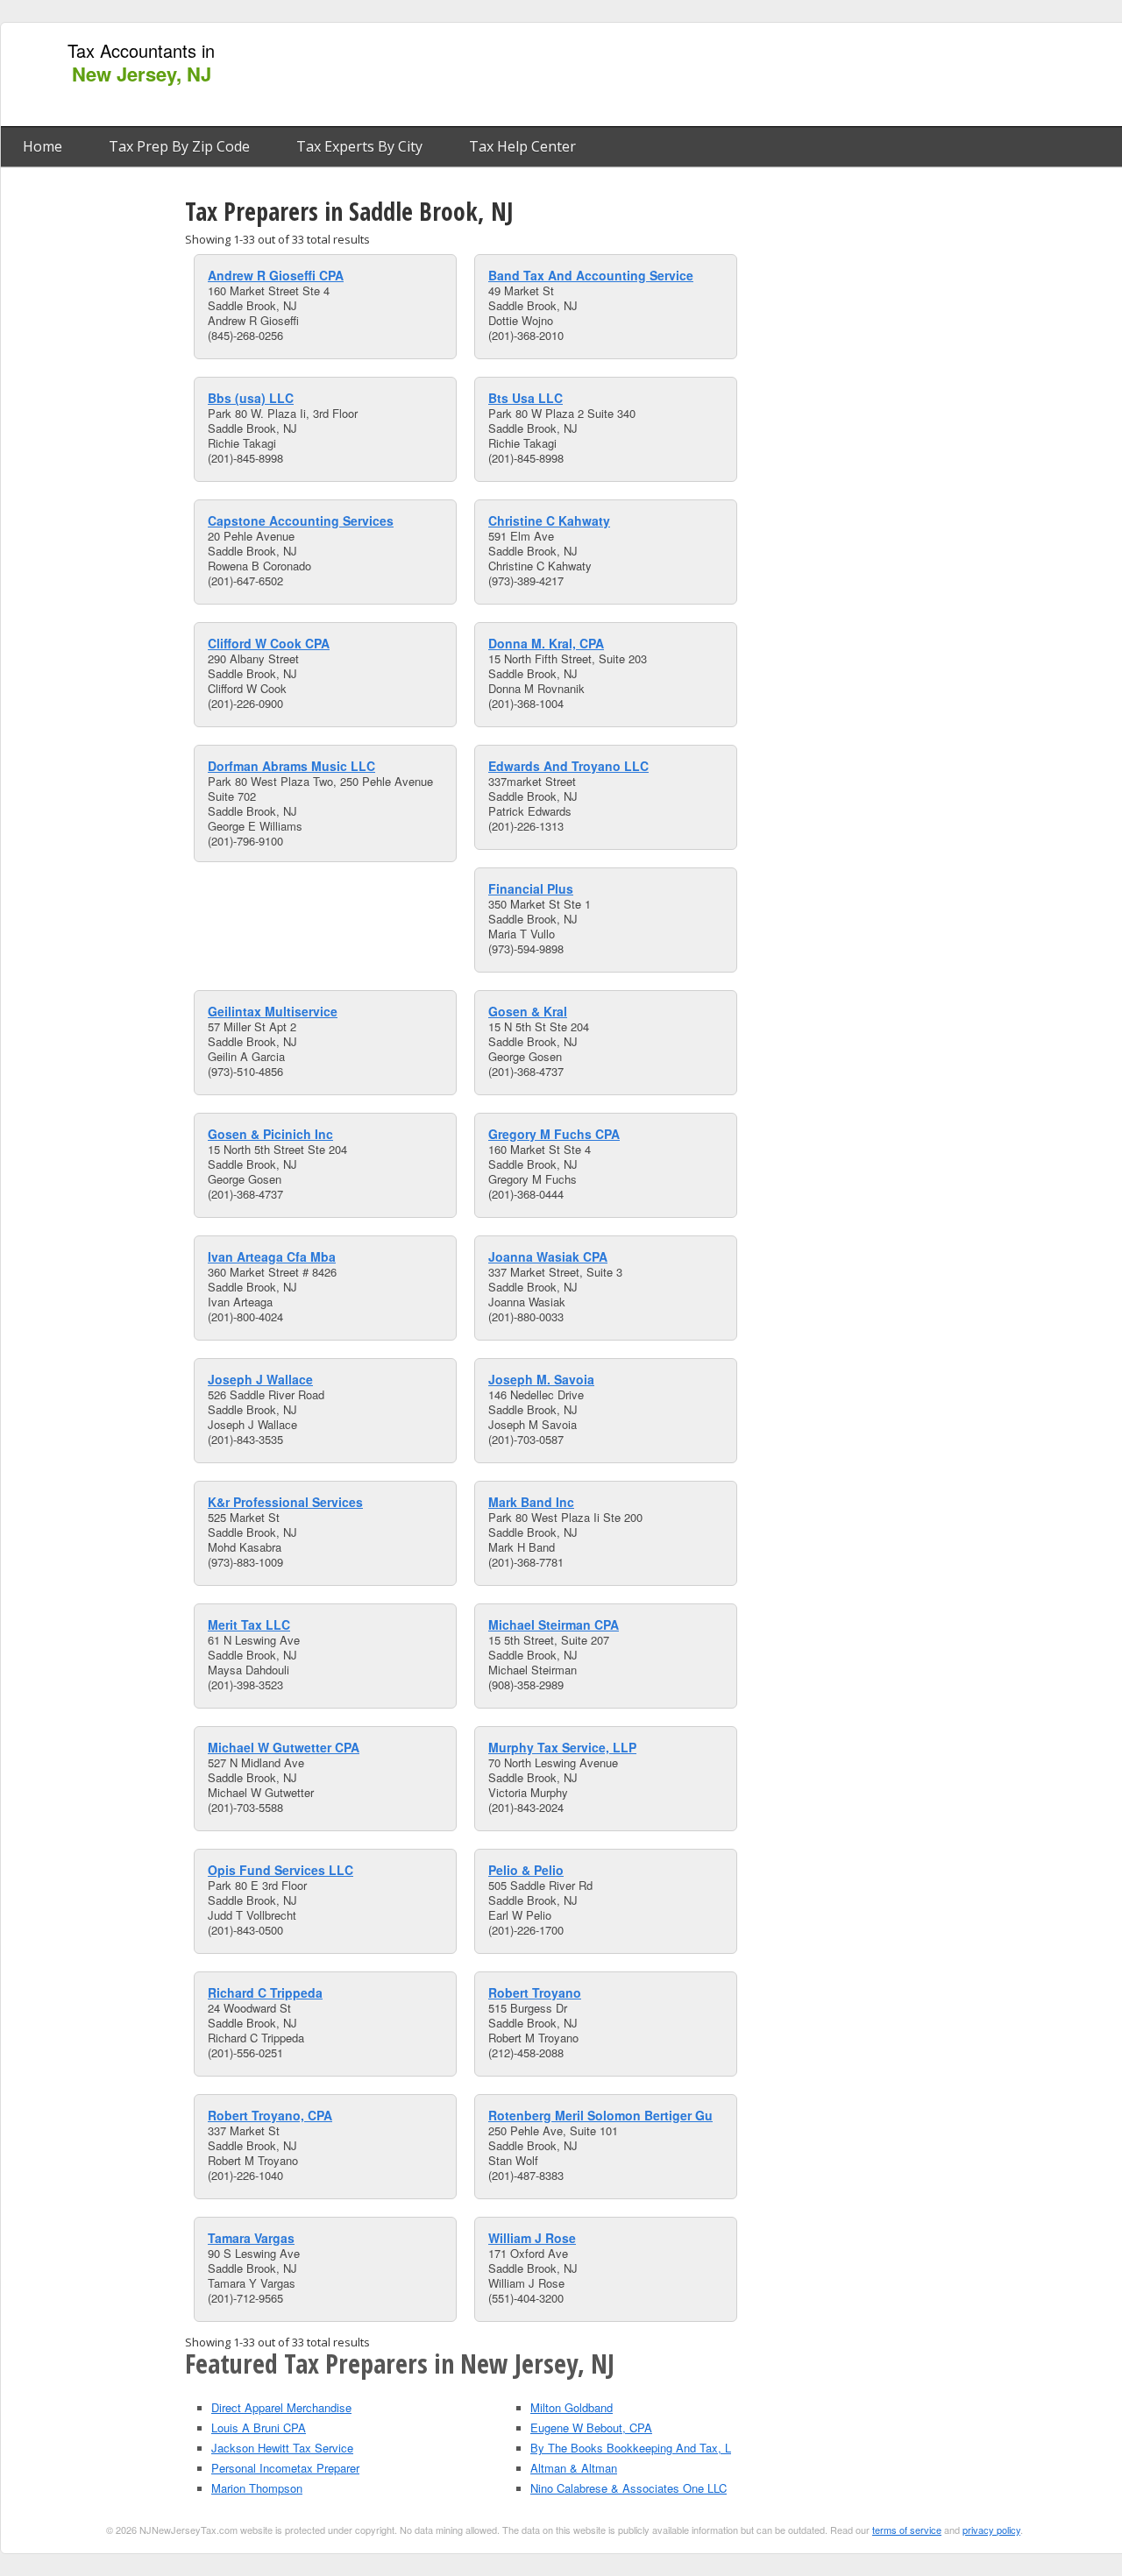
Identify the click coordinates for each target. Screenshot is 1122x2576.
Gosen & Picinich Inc (270, 1134)
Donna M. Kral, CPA (546, 643)
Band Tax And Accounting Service (591, 275)
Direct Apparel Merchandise (281, 2407)
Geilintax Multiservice (273, 1011)
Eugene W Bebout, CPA (591, 2427)
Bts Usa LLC (525, 398)
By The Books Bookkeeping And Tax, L (631, 2448)
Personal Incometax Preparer (285, 2468)
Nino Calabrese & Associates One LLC (628, 2488)
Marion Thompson (257, 2488)
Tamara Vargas (251, 2238)
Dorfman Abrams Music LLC (291, 766)
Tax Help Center (522, 146)
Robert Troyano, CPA (270, 2115)
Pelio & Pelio (526, 1870)
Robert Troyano (535, 1992)
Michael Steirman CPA (554, 1624)
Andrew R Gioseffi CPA (276, 275)
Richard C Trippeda (265, 1992)
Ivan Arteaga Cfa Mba (272, 1256)
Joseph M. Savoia (541, 1379)
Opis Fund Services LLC (280, 1870)
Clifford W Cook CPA (269, 643)
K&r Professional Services (285, 1502)
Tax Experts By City (359, 146)
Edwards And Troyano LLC (568, 766)
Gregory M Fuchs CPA (554, 1134)
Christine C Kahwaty (549, 520)
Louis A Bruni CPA (259, 2427)
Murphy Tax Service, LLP (562, 1747)
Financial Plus (531, 888)
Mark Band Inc (531, 1502)
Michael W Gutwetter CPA (284, 1747)
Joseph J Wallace (260, 1379)
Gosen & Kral (528, 1011)
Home (43, 146)
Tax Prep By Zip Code (179, 146)
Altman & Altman (574, 2468)
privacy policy (991, 2530)
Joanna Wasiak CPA (548, 1256)
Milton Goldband (572, 2407)
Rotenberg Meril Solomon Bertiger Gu (600, 2115)
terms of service (907, 2530)
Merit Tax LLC (249, 1624)
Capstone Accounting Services (301, 520)
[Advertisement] (800, 75)
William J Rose (532, 2238)
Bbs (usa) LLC (251, 398)
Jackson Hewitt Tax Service (282, 2448)
